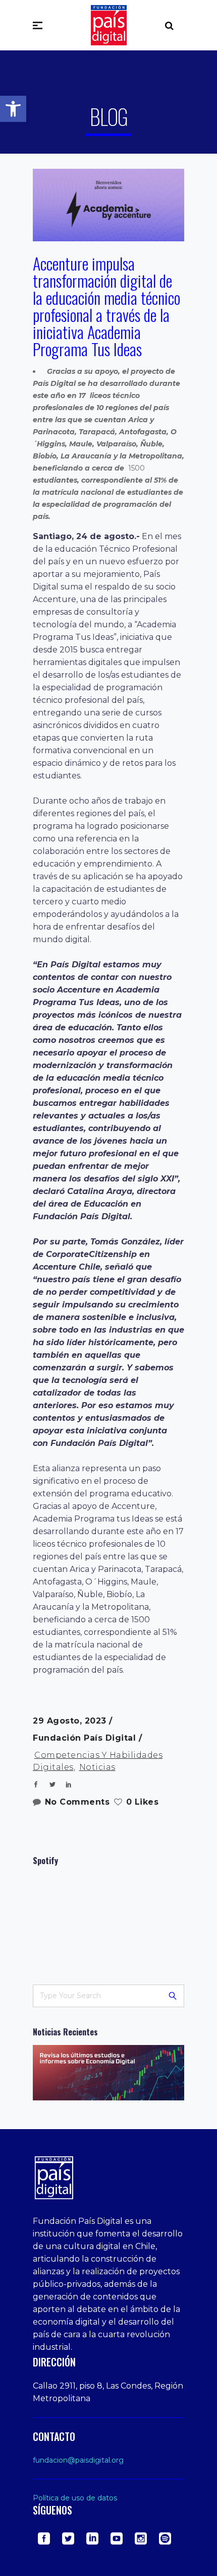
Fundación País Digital (86, 1738)
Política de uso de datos (75, 2498)
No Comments (77, 1802)
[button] (13, 109)
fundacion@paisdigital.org (78, 2460)
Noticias (97, 1767)
